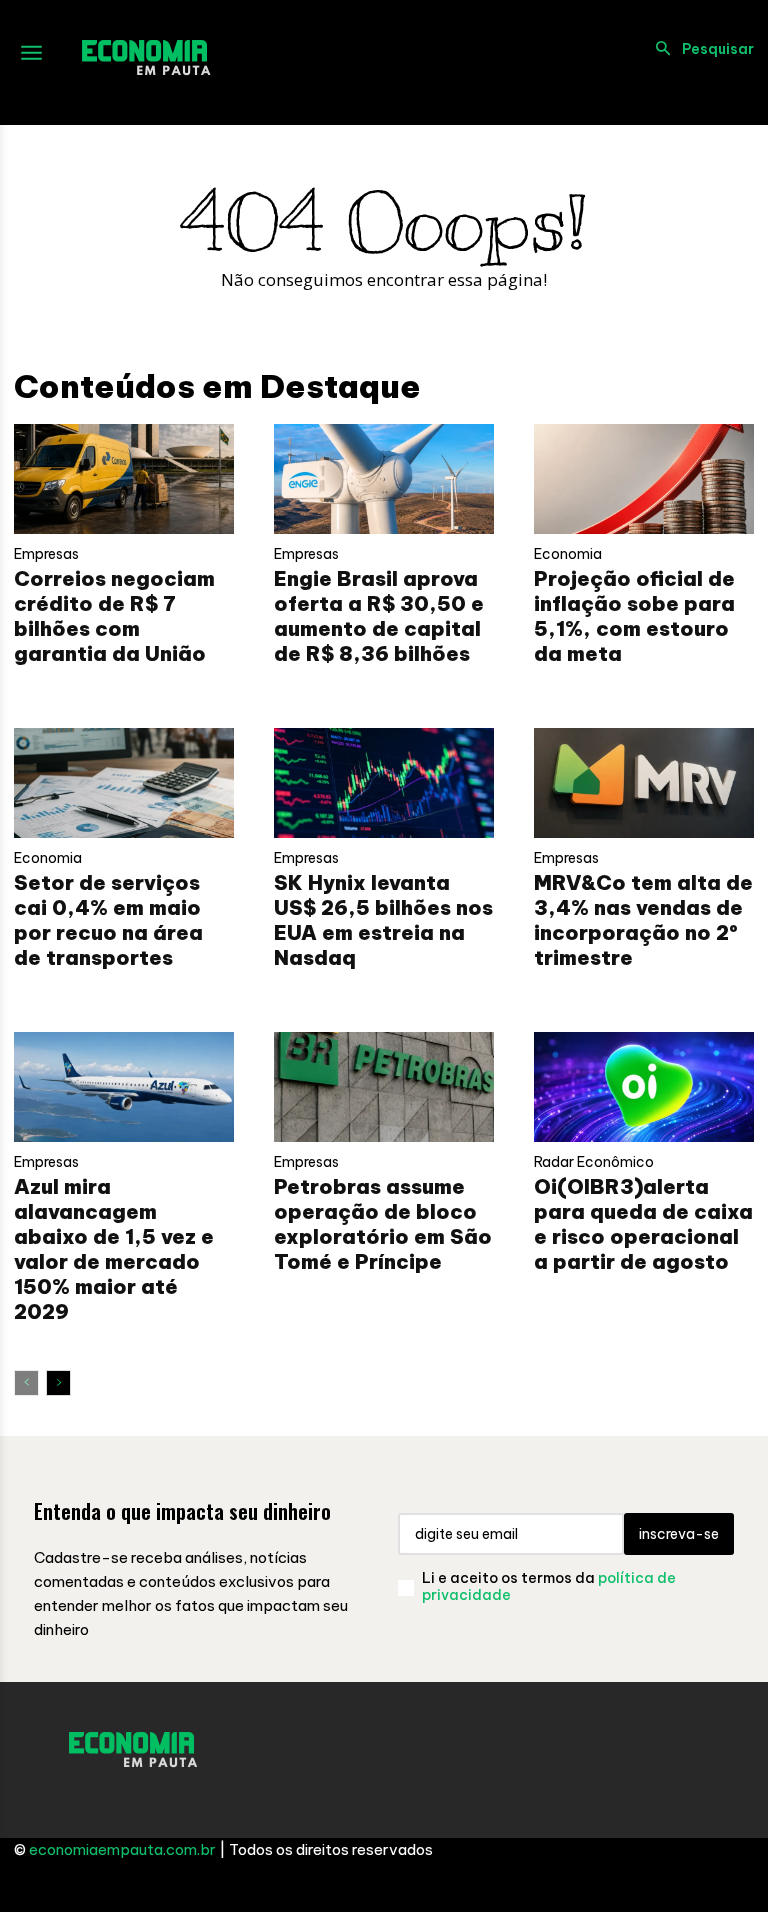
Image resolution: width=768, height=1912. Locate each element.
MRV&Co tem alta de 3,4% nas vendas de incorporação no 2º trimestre (643, 920)
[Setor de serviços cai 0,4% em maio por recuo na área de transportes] (124, 783)
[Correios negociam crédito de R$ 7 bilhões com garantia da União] (124, 479)
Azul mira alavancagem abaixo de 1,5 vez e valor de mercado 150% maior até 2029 (114, 1249)
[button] (699, 49)
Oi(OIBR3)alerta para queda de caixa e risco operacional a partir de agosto (643, 1224)
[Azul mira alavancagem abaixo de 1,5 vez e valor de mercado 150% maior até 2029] (124, 1087)
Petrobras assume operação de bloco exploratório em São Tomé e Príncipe (383, 1224)
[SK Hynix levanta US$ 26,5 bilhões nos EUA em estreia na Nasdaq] (384, 783)
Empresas (46, 554)
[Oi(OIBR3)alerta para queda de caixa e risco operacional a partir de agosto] (644, 1087)
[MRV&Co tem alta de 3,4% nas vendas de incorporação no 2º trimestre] (644, 783)
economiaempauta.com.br (122, 1849)
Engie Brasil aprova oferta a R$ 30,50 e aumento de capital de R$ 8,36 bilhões (379, 616)
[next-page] (58, 1383)
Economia (568, 554)
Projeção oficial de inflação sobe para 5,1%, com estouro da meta (634, 616)
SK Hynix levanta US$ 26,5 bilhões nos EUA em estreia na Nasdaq (383, 920)
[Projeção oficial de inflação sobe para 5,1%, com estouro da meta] (644, 479)
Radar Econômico (594, 1162)
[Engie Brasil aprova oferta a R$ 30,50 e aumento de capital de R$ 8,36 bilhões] (384, 479)
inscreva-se (679, 1534)
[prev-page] (26, 1383)
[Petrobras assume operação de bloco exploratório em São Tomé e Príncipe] (384, 1087)
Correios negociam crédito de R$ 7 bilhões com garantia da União (114, 616)
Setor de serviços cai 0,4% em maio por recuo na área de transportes (108, 920)
